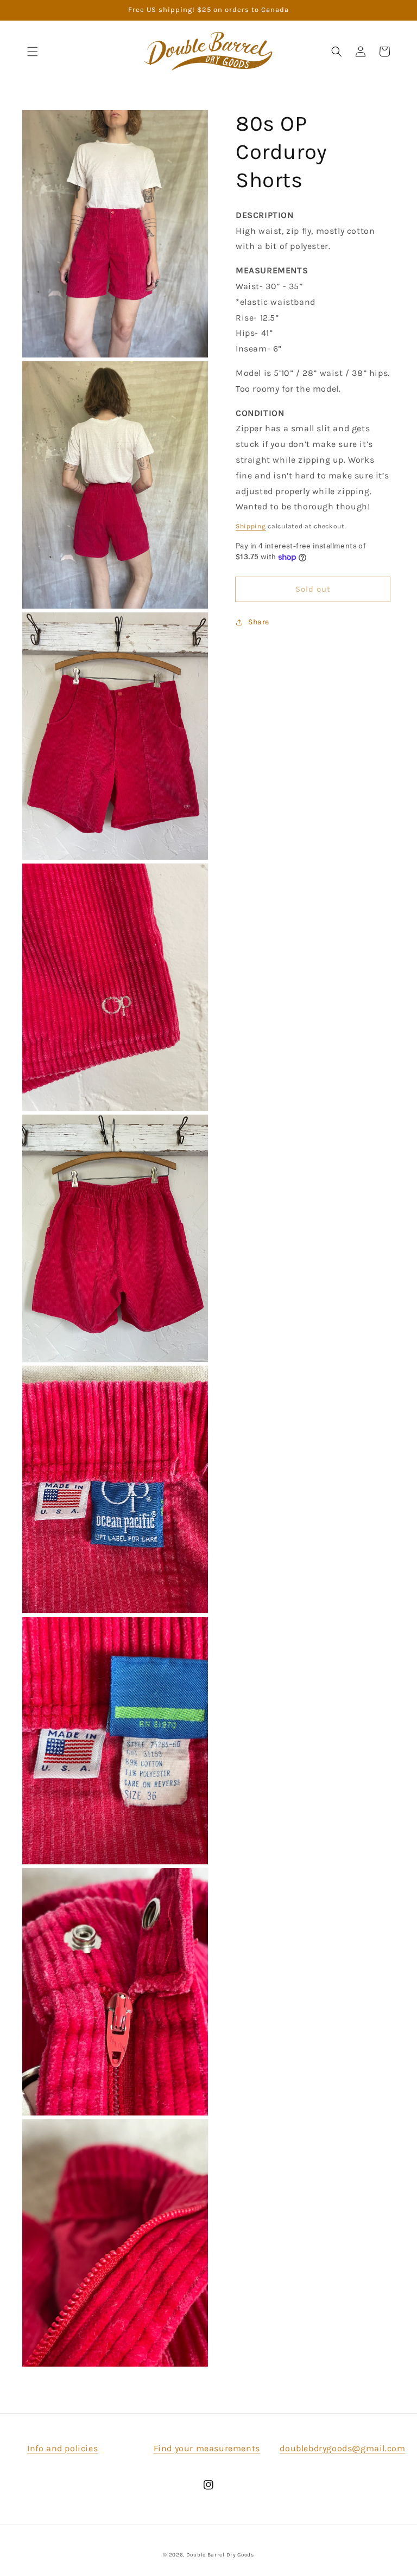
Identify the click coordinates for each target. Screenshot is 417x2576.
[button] (33, 52)
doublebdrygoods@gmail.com (342, 2448)
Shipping (251, 526)
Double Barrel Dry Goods (220, 2555)
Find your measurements (207, 2448)
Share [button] (259, 622)
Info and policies (62, 2448)
